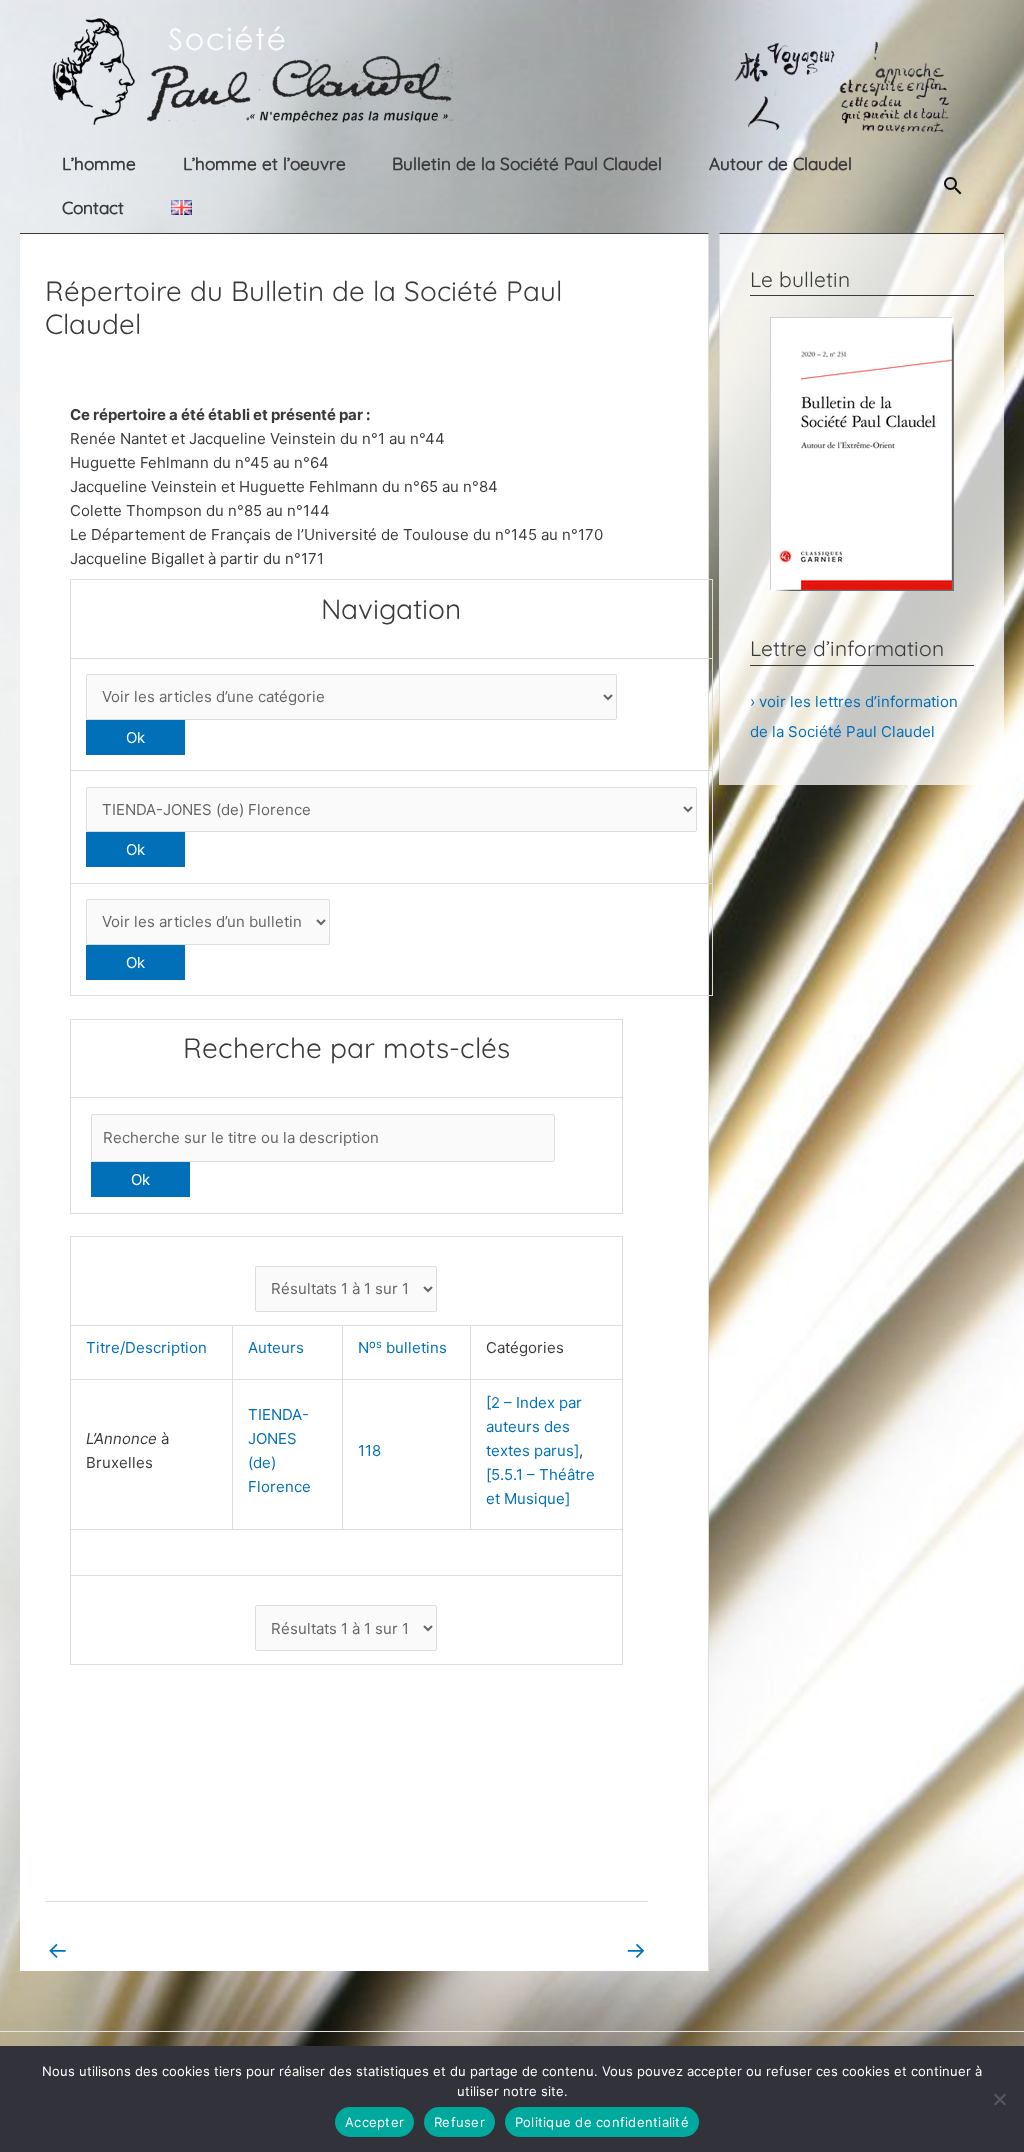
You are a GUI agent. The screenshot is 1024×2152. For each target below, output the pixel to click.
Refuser (459, 2122)
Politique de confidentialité (602, 2122)
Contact (93, 207)
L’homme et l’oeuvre (264, 163)
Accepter (374, 2122)
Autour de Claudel (780, 163)
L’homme (99, 163)
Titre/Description (150, 1347)
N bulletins (406, 1347)
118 (369, 1450)
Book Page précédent (136, 1949)
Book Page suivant (568, 1949)
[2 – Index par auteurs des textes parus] (534, 1426)
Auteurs (280, 1347)
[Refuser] (999, 2099)
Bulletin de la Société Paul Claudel (527, 163)
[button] (953, 185)
